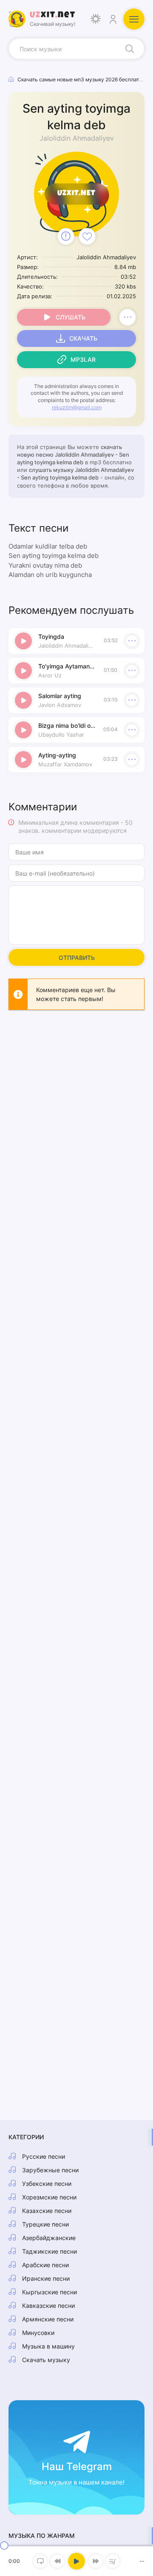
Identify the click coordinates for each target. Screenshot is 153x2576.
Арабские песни (45, 2265)
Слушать (71, 317)
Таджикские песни (50, 2251)
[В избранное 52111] (87, 236)
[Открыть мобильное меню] (134, 19)
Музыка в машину (48, 2346)
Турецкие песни (45, 2224)
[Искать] (130, 49)
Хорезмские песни (49, 2197)
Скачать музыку (46, 2360)
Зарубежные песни (50, 2170)
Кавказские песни (48, 2306)
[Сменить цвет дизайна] (96, 19)
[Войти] (113, 19)
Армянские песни (48, 2319)
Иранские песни (46, 2278)
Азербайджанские (49, 2238)
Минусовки (38, 2333)
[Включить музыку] (76, 2561)
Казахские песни (47, 2211)
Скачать (83, 338)
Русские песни (44, 2156)
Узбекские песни (47, 2184)
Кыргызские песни (50, 2292)
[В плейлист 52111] (127, 317)
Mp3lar (83, 359)
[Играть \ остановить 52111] (23, 641)
